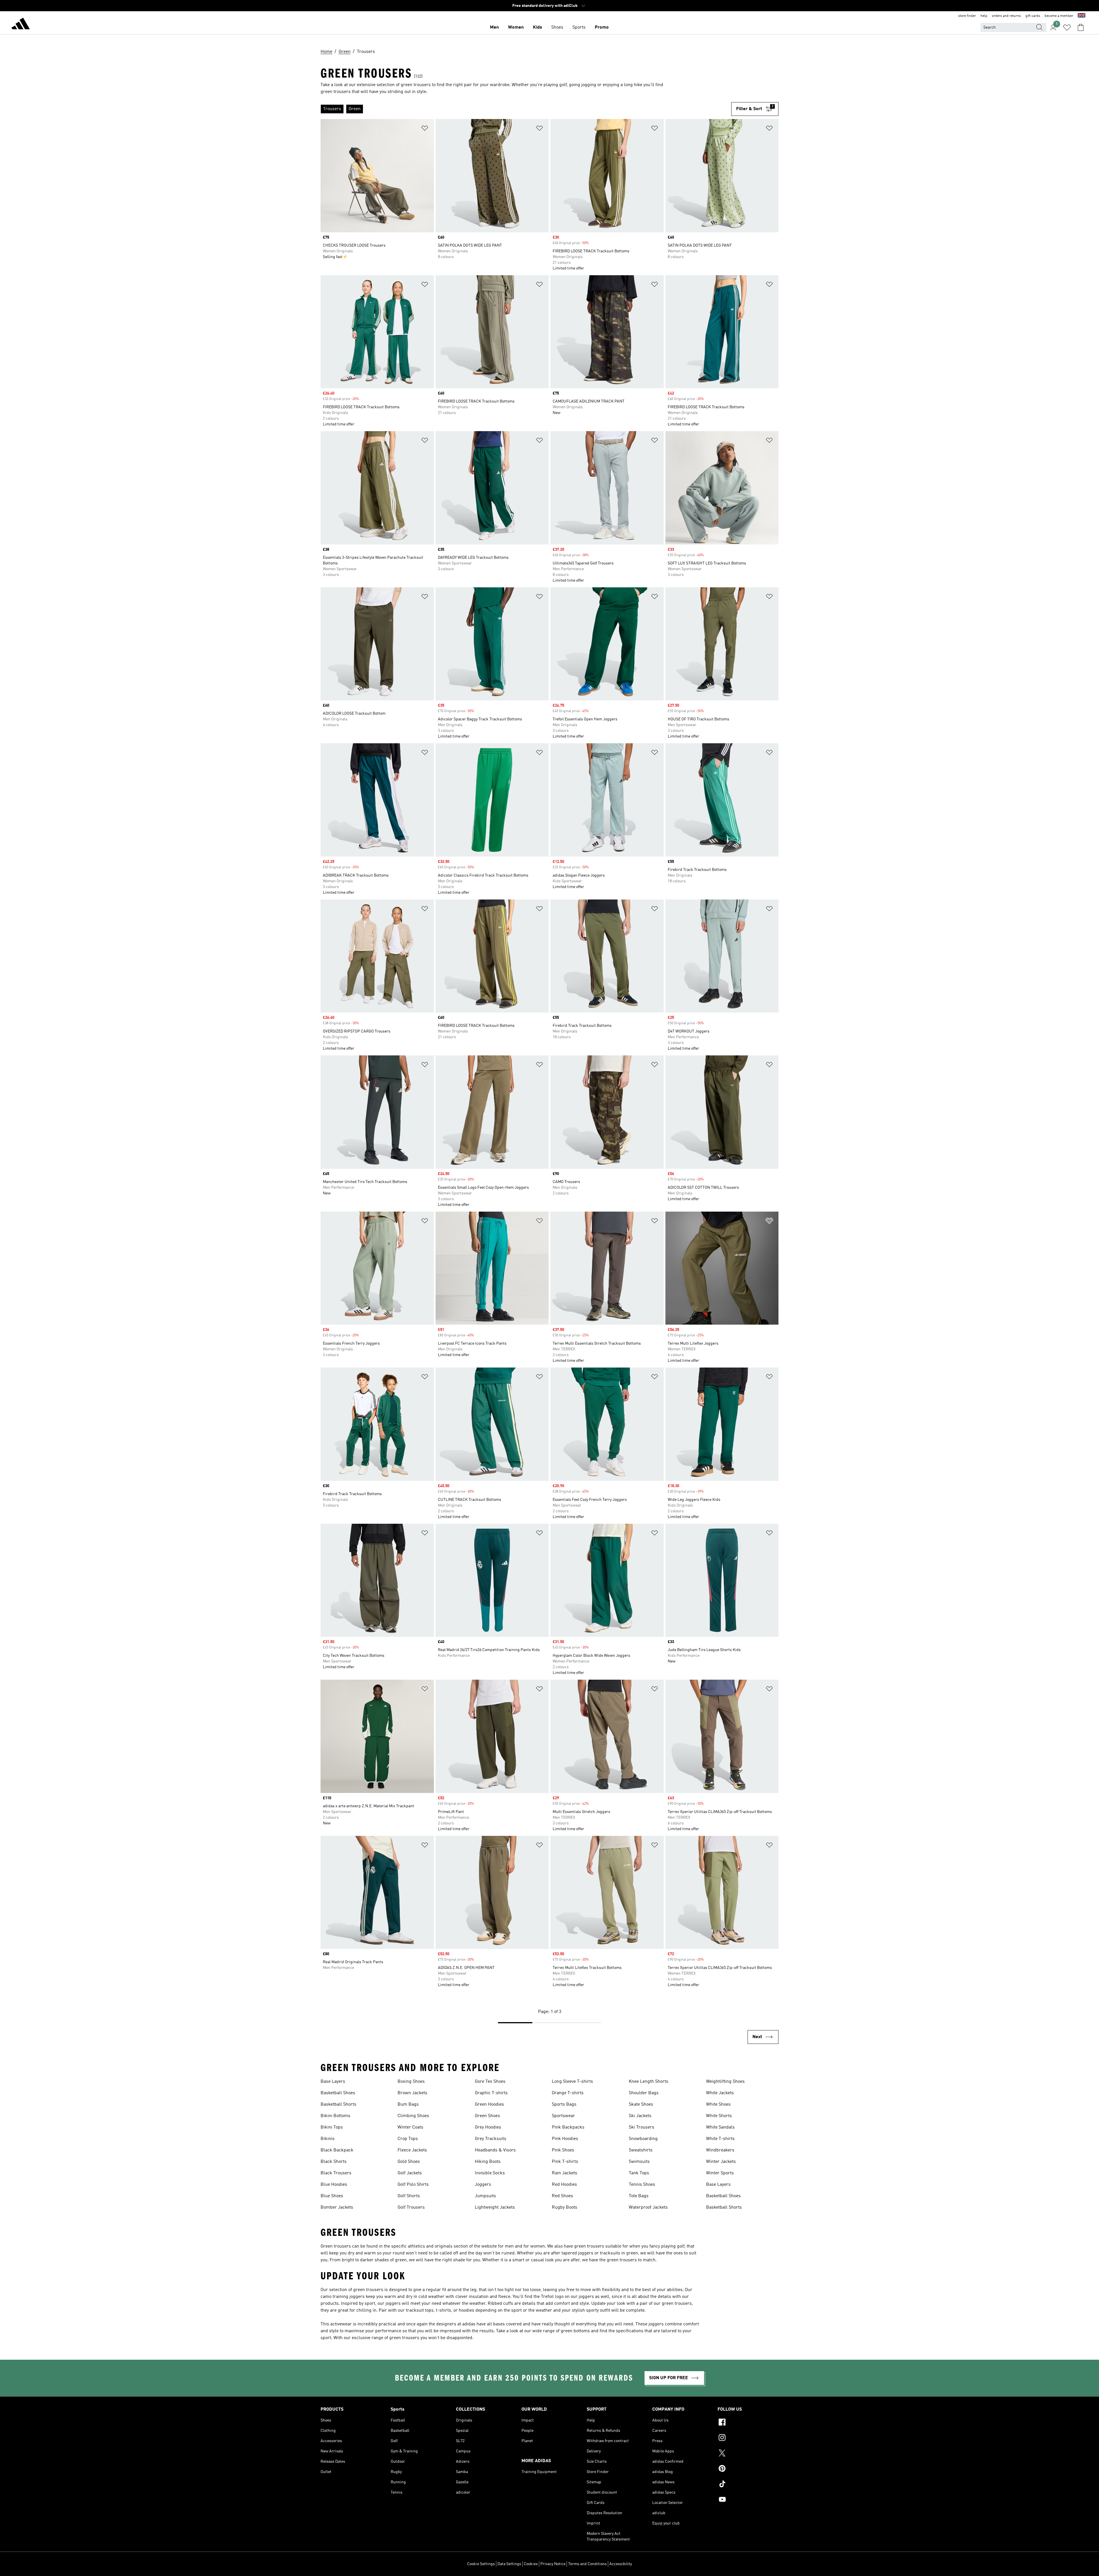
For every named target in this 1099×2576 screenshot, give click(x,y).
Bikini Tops (332, 2127)
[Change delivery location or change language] (1082, 16)
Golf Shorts (409, 2196)
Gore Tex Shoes (490, 2082)
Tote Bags (639, 2196)
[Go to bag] (1081, 27)
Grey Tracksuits (491, 2139)
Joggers (483, 2185)
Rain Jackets (565, 2173)
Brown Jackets (412, 2093)
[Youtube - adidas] (748, 2500)
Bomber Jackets (337, 2208)
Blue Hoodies (334, 2185)
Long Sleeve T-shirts (572, 2082)
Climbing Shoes (413, 2116)
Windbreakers (720, 2150)
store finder (967, 16)
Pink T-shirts (565, 2162)
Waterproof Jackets (648, 2208)
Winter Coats (410, 2127)
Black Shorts (334, 2162)
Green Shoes (487, 2116)
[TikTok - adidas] (748, 2485)
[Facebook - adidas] (748, 2423)
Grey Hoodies (488, 2127)
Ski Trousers (642, 2127)
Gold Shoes (409, 2162)
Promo (602, 27)
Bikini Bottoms (335, 2116)
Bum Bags (408, 2105)
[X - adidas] (748, 2454)
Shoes (557, 27)
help (984, 16)
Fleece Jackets (412, 2150)
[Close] (504, 2563)
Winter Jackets (721, 2162)
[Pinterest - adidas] (748, 2469)
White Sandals (720, 2127)
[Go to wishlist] (1067, 27)
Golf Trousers (411, 2208)
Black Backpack (337, 2150)
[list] (526, 109)
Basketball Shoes (338, 2093)
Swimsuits (639, 2162)
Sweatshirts (641, 2150)
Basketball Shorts (338, 2105)
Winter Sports (720, 2173)
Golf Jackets (410, 2173)
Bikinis (328, 2139)
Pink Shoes (563, 2150)
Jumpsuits (485, 2196)
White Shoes (718, 2105)
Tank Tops (639, 2173)
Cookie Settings (481, 2564)
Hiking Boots (488, 2162)
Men (494, 27)
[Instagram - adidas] (748, 2438)
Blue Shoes (332, 2196)
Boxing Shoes (411, 2082)
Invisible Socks (490, 2173)
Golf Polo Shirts (413, 2185)
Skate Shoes (641, 2105)
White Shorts (719, 2116)
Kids (537, 27)
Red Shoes (562, 2196)
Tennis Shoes (642, 2185)
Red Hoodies (564, 2185)
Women (516, 27)
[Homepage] (21, 25)
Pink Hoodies (565, 2139)
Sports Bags (564, 2105)
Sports (579, 27)
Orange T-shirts (568, 2093)
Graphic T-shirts (491, 2093)
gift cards (1033, 16)
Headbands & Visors (495, 2150)
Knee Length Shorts (649, 2082)
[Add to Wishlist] (425, 129)
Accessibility (621, 2564)
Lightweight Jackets (495, 2208)
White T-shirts (720, 2139)
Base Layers (333, 2082)
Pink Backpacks (568, 2127)
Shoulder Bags (644, 2093)
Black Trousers (336, 2173)
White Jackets (720, 2093)
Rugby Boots (565, 2208)
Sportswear (563, 2116)
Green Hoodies (489, 2105)
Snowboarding (643, 2139)
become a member (1059, 16)
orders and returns (1006, 16)
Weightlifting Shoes (725, 2082)
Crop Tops (408, 2139)
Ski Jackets (640, 2116)
